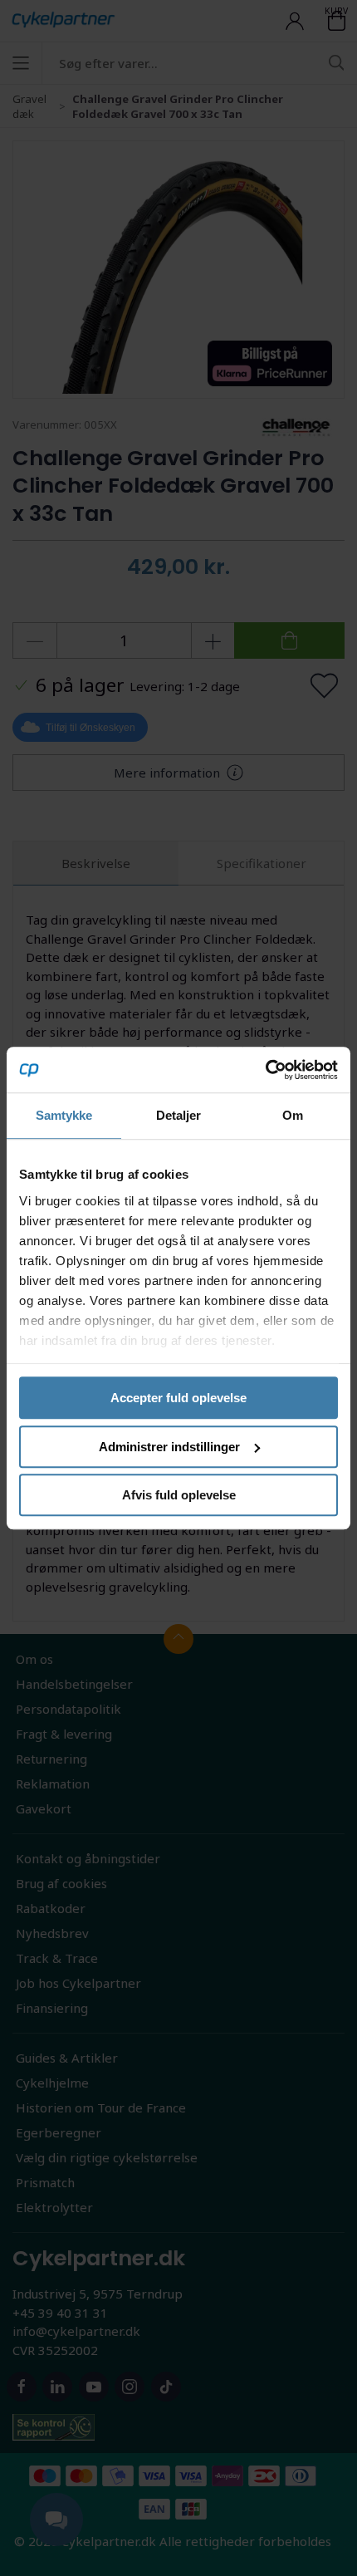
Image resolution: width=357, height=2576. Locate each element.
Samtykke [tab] (64, 1115)
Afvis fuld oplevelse (179, 1495)
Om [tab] (293, 1115)
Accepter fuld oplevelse (178, 1398)
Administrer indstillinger (169, 1447)
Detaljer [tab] (179, 1115)
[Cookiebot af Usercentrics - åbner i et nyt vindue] (265, 1070)
